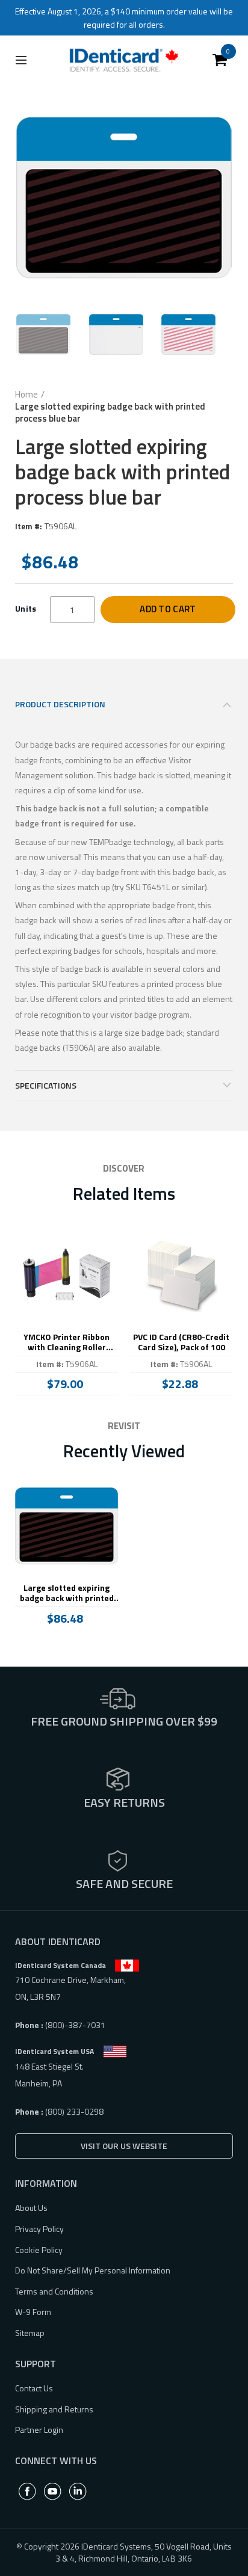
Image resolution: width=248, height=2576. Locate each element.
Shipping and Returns (54, 2409)
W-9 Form (33, 2312)
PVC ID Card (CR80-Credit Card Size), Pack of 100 (181, 1342)
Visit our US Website (124, 2146)
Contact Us (34, 2388)
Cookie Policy (39, 2250)
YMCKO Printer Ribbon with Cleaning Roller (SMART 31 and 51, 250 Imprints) (67, 1342)
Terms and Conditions (54, 2291)
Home (26, 395)
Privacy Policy (39, 2229)
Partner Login (39, 2430)
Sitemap (30, 2333)
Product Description (60, 704)
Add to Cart (168, 609)
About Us (31, 2208)
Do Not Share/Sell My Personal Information (93, 2270)
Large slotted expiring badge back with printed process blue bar (67, 1593)
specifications (46, 1085)
